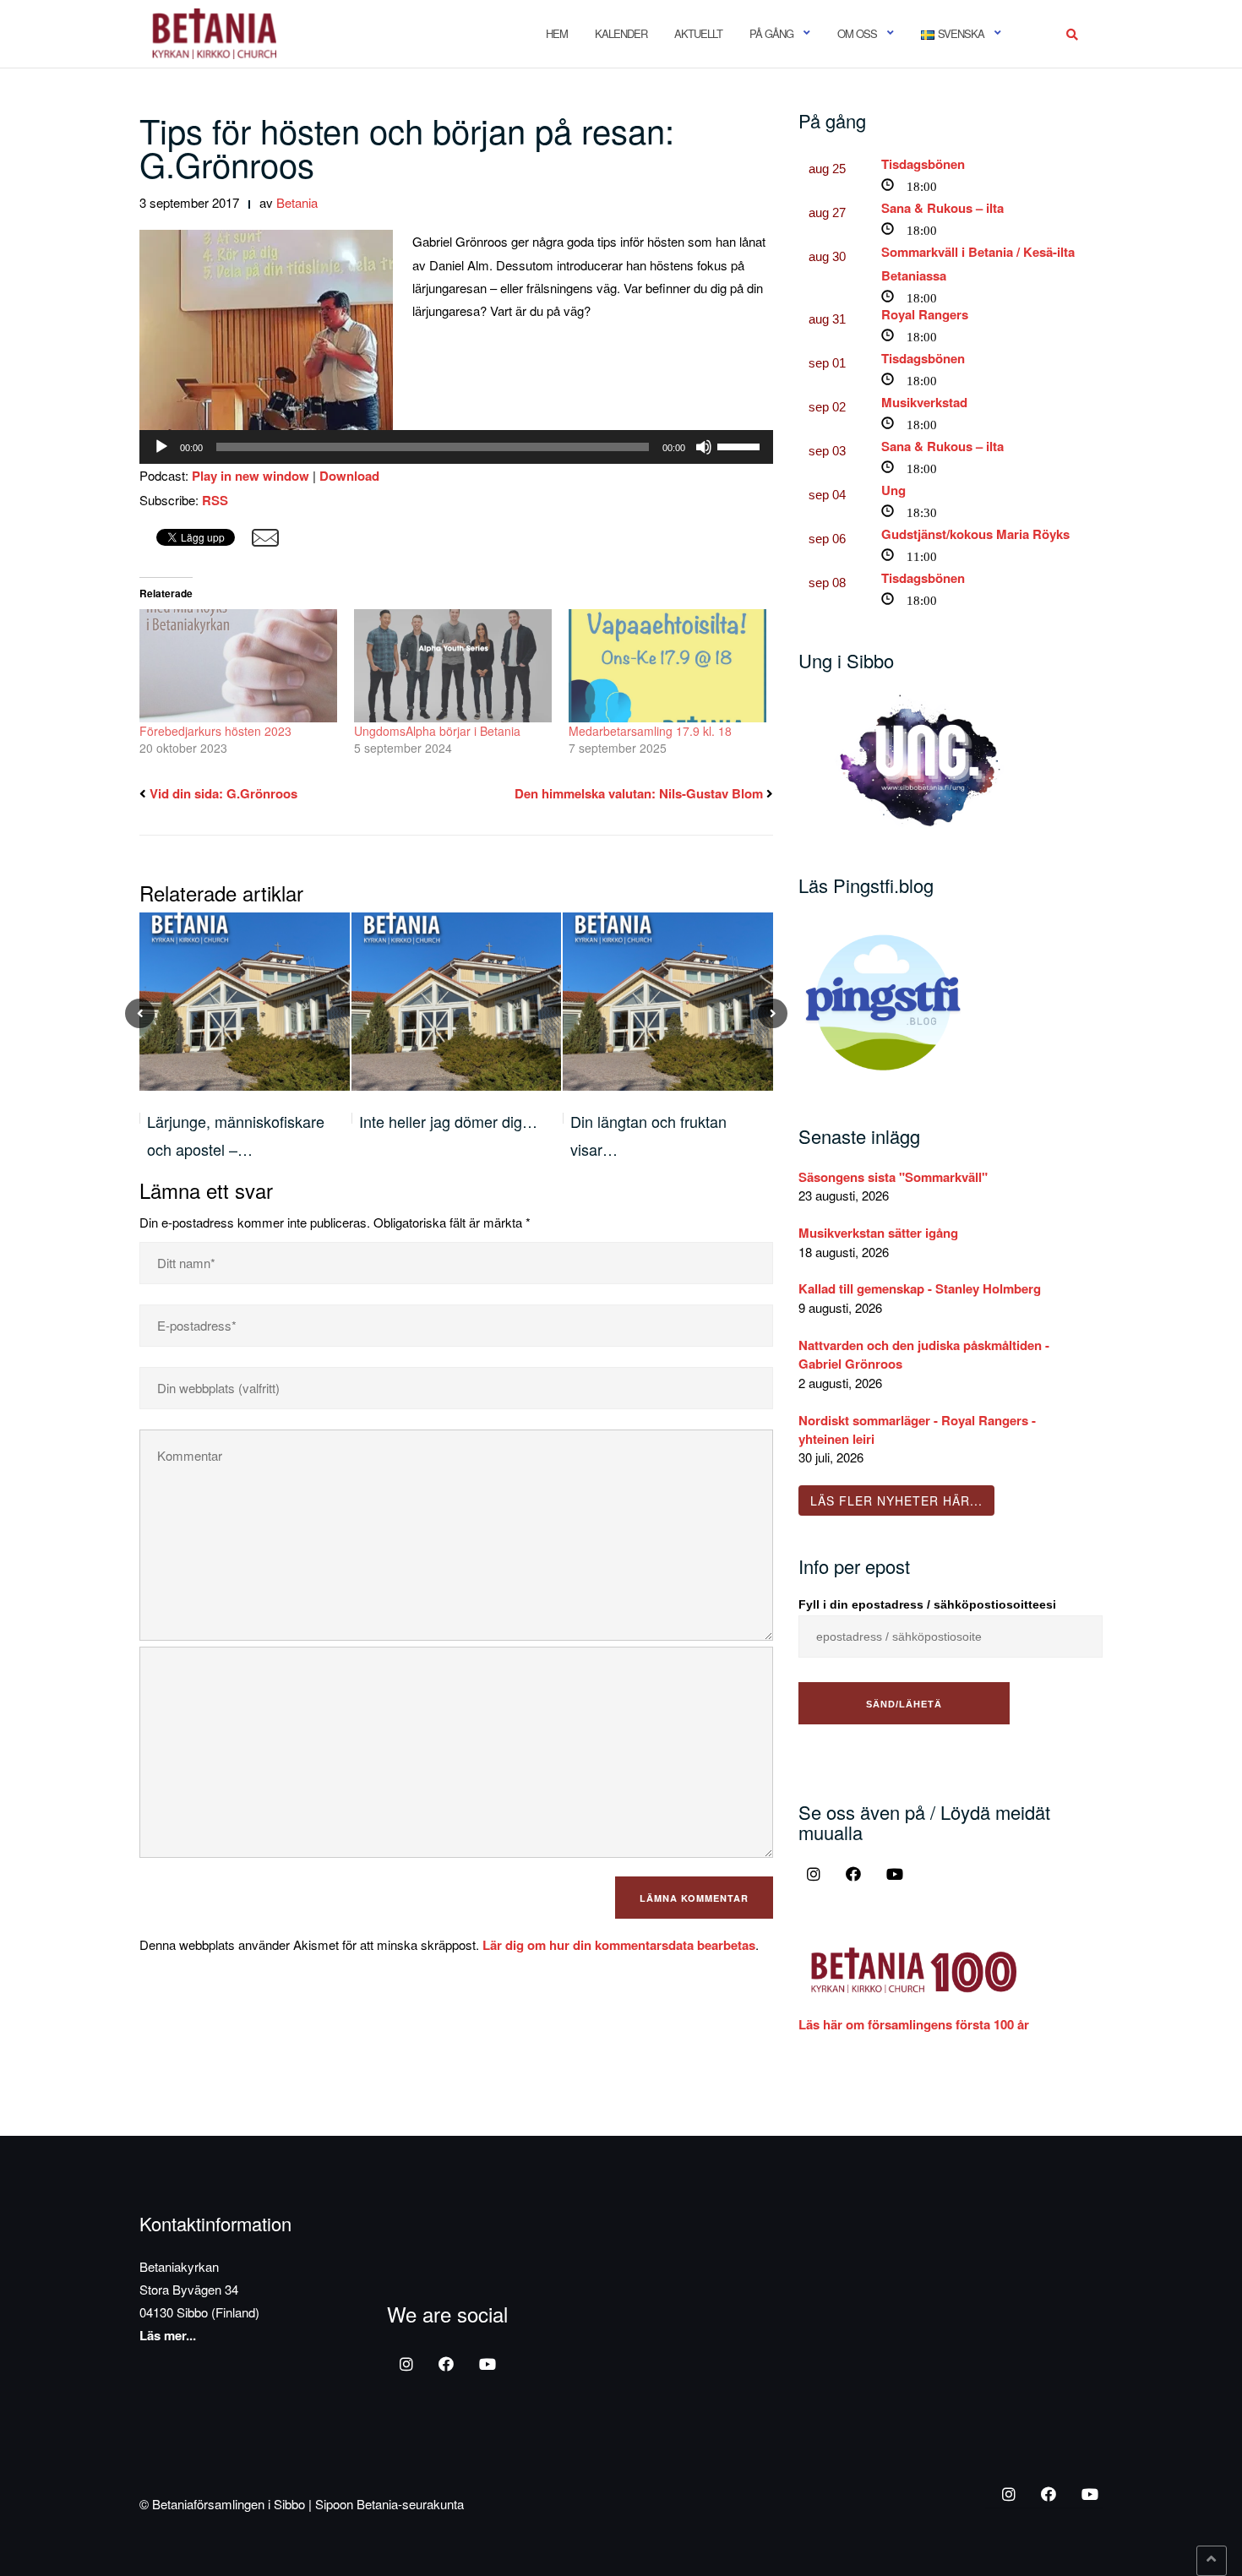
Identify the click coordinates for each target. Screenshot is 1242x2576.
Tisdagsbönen (923, 164)
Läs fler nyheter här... (896, 1500)
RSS (215, 500)
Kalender (621, 33)
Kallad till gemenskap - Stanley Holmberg (920, 1288)
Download (349, 476)
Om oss (857, 33)
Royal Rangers (925, 314)
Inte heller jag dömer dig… (448, 1121)
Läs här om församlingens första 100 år (914, 2024)
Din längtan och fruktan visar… (648, 1135)
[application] (456, 447)
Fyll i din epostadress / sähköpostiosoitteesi (927, 1604)
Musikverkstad (924, 402)
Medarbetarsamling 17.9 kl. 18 (650, 731)
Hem (557, 33)
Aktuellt (698, 33)
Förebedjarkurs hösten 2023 (215, 731)
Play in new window (251, 476)
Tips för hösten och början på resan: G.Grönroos (407, 147)
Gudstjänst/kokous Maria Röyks (975, 534)
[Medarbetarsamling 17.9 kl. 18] (667, 666)
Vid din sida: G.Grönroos (223, 793)
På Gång (771, 33)
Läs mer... (168, 2335)
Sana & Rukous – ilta (942, 208)
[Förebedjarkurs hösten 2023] (238, 666)
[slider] (741, 445)
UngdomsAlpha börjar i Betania (437, 731)
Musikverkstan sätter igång (878, 1233)
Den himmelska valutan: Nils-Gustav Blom (639, 793)
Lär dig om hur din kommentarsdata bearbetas (619, 1945)
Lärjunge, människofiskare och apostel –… (236, 1135)
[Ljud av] (704, 447)
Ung (893, 490)
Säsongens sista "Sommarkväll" (893, 1177)
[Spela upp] (161, 447)
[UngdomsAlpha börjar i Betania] (453, 666)
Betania (297, 202)
